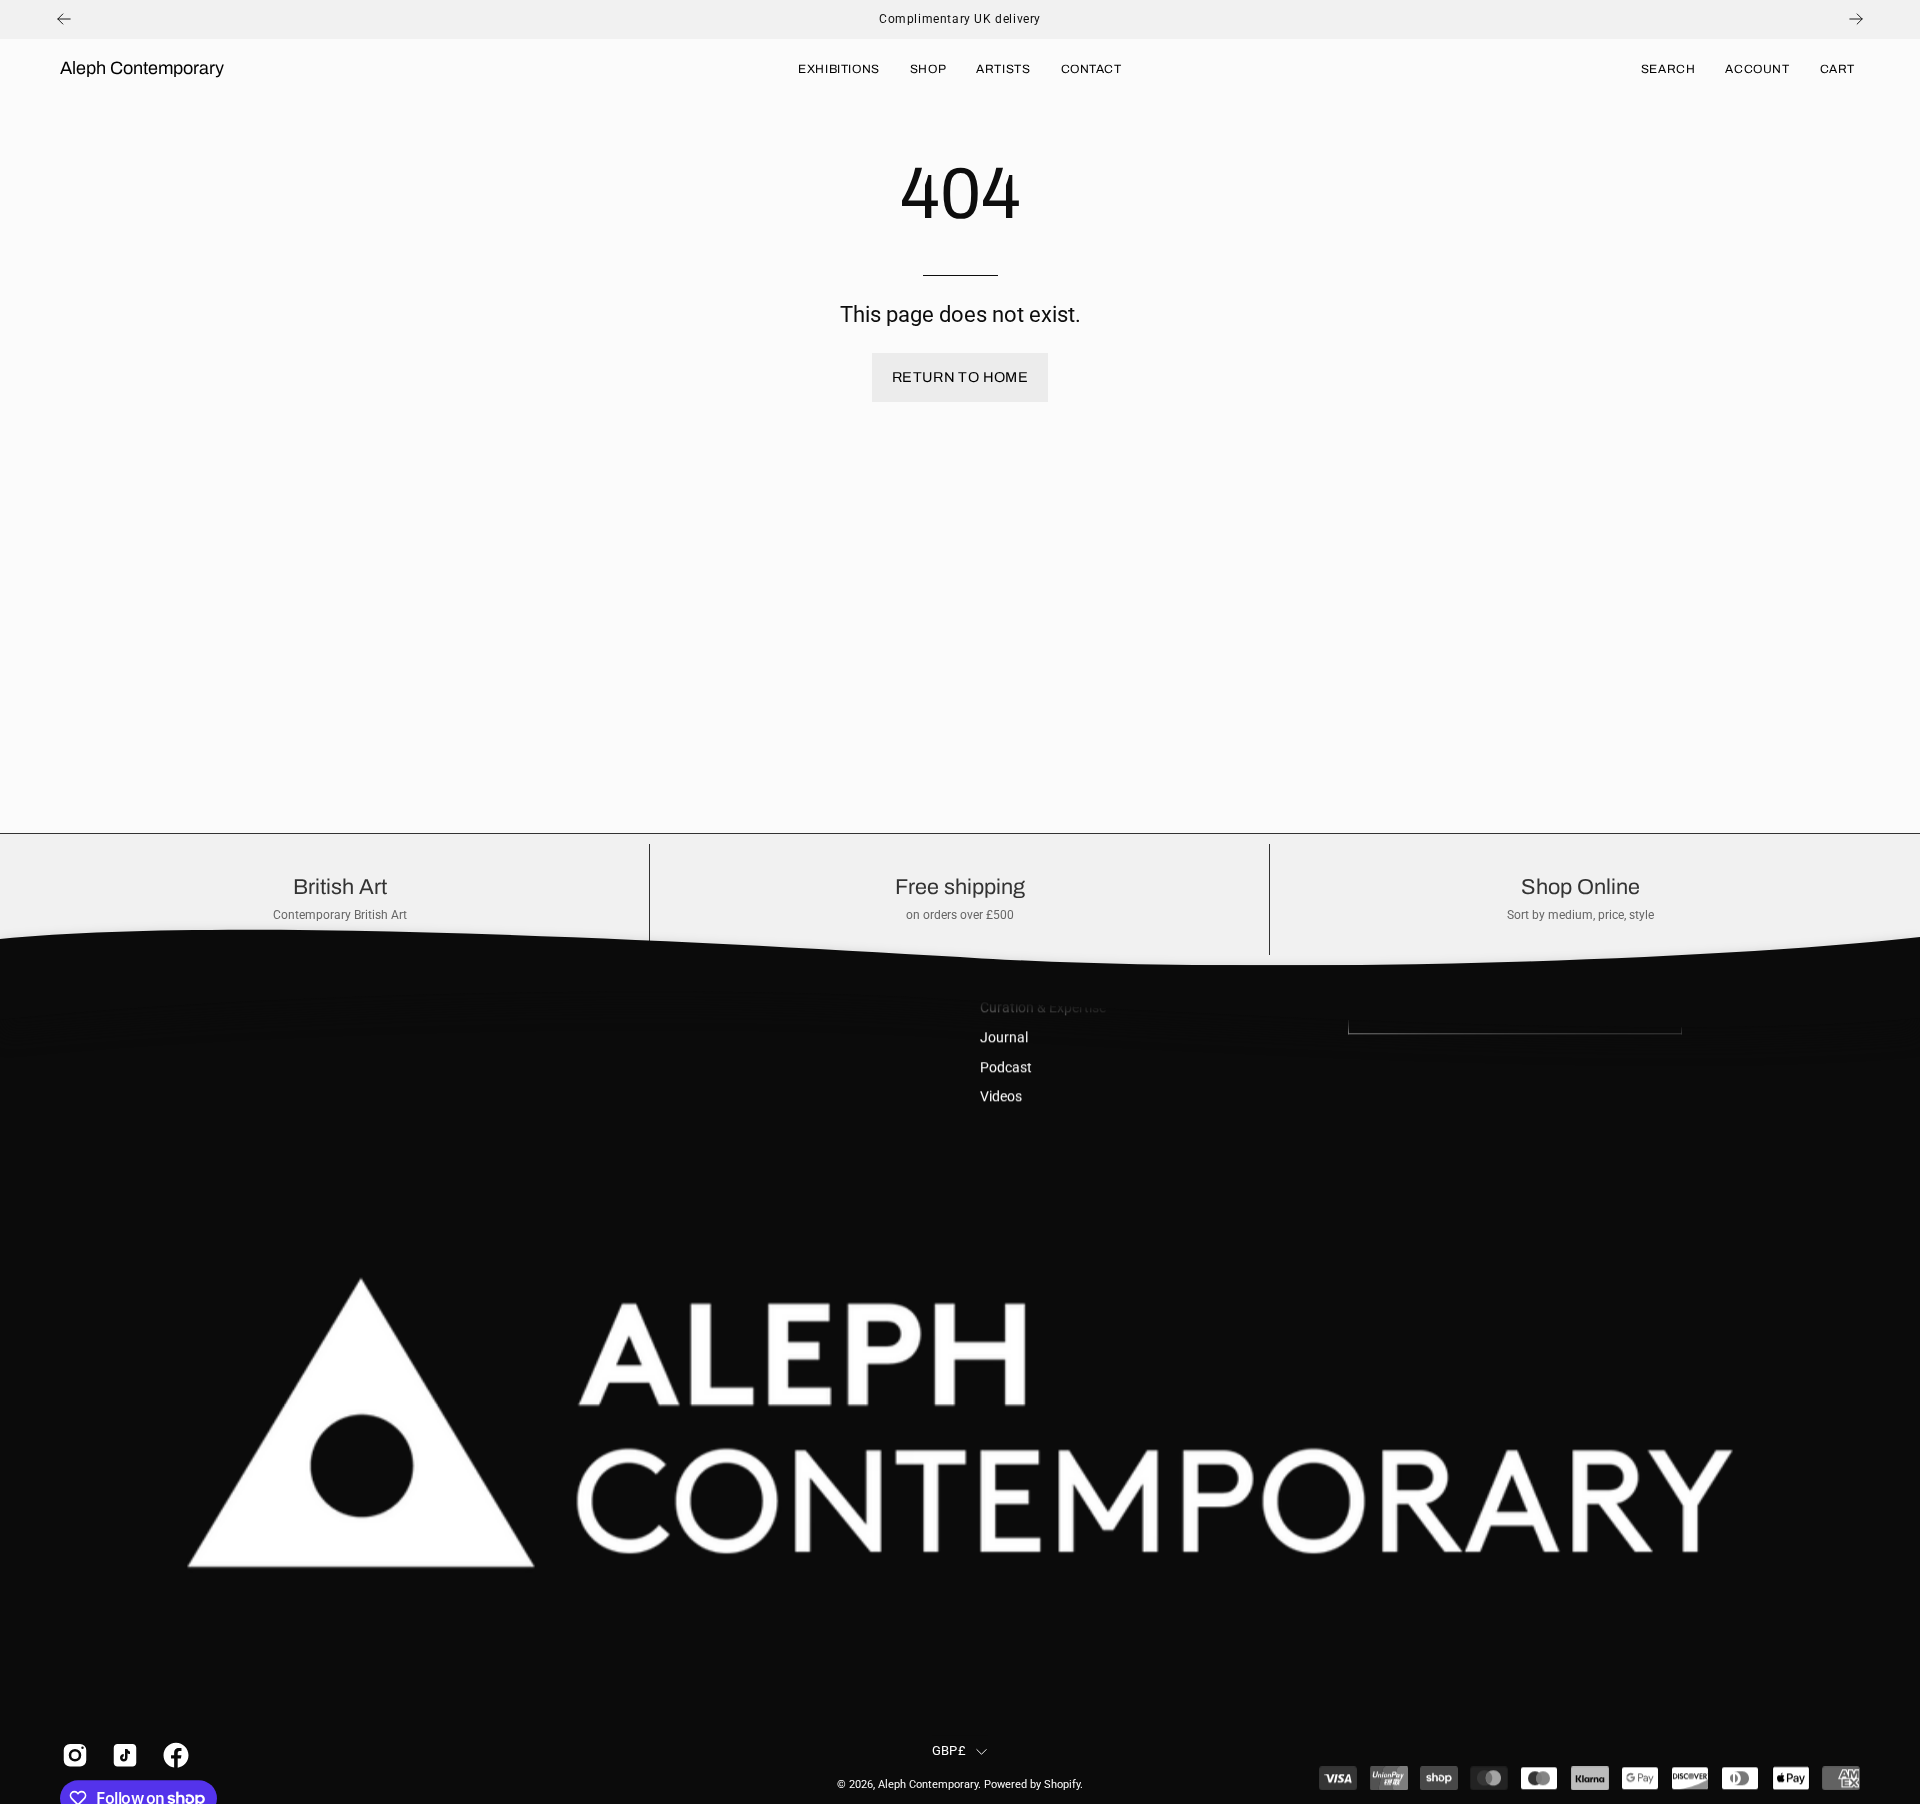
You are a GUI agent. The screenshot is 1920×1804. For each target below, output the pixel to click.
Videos (1001, 1097)
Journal (1004, 1037)
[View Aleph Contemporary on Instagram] (72, 1755)
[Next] (1856, 19)
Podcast (1006, 1067)
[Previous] (64, 19)
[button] (1668, 69)
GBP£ (949, 1750)
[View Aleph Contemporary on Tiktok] (122, 1755)
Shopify (1062, 1784)
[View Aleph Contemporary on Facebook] (173, 1755)
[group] (960, 19)
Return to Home (960, 377)
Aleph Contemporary (142, 68)
